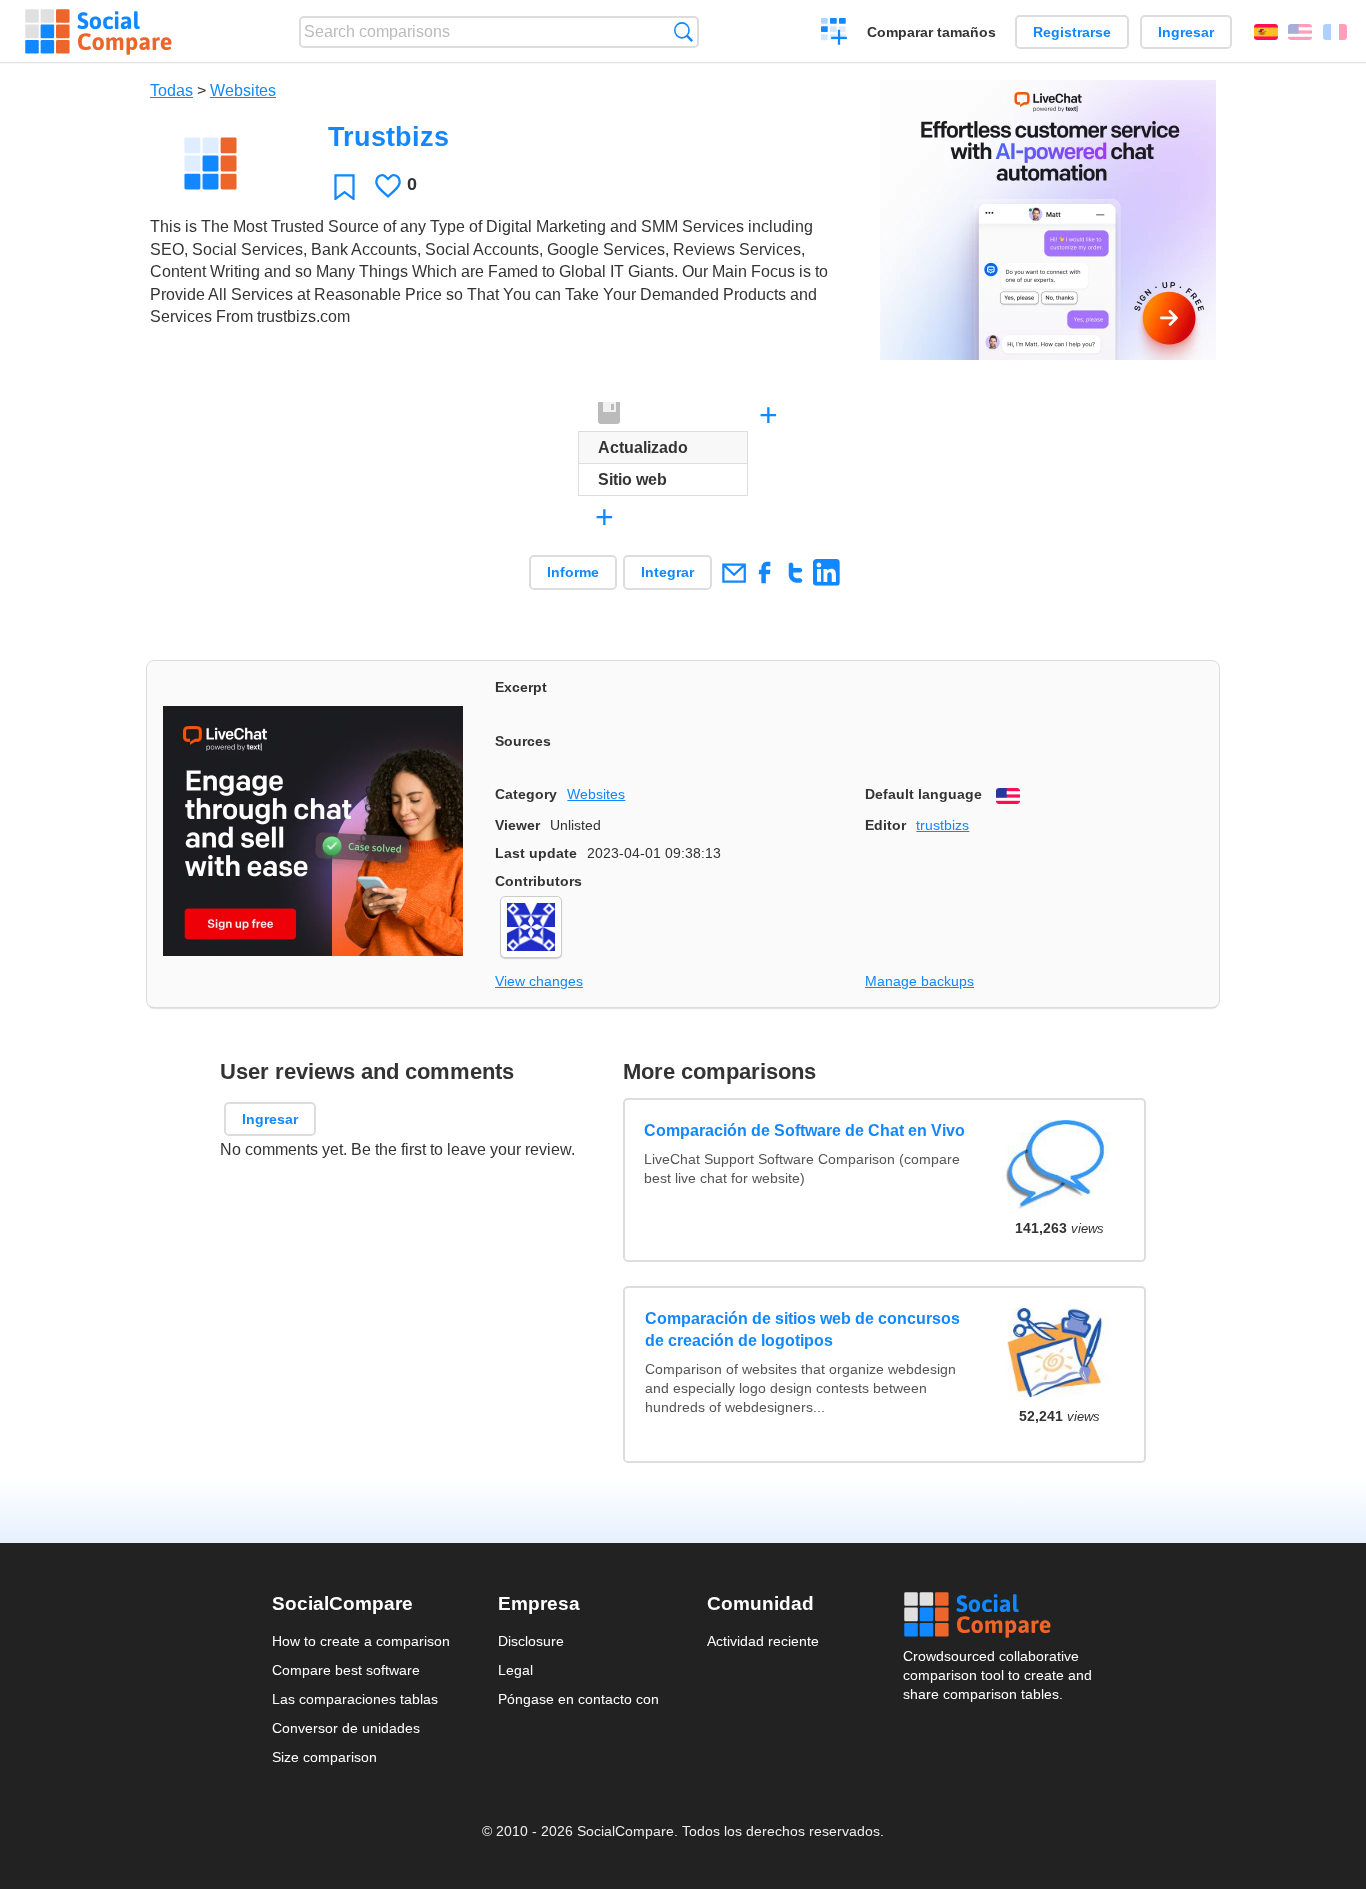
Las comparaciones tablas (355, 1699)
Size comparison (324, 1757)
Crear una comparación (834, 34)
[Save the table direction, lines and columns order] (610, 414)
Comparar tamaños (931, 32)
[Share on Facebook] (764, 572)
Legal (515, 1670)
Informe (573, 572)
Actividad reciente (763, 1641)
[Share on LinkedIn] (826, 572)
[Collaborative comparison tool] (98, 32)
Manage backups (919, 981)
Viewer (517, 825)
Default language (923, 794)
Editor (885, 825)
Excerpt (521, 687)
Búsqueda (683, 31)
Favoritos (344, 186)
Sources (523, 741)
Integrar (667, 572)
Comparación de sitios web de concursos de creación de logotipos (802, 1329)
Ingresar (1186, 32)
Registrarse (1072, 32)
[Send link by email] (733, 572)
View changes (539, 981)
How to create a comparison (361, 1641)
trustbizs (942, 825)
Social (999, 1615)
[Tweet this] (795, 572)
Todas (171, 90)
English (1300, 32)
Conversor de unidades (346, 1728)
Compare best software (346, 1670)
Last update (536, 853)
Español (1266, 32)
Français (1335, 32)
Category (526, 794)
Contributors (538, 881)
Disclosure (531, 1641)
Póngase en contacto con (578, 1699)
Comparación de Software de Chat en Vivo (805, 1130)
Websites (243, 90)
